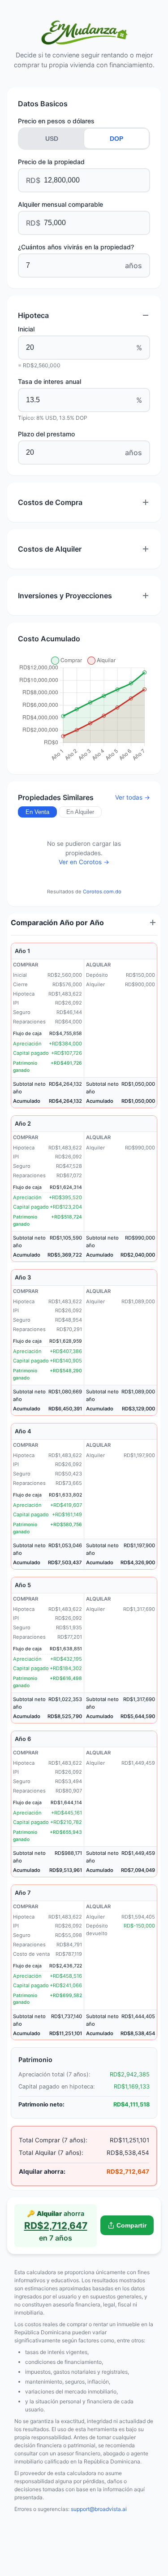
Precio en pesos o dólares (56, 121)
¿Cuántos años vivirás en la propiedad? (76, 247)
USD (52, 139)
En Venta (37, 812)
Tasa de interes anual (50, 381)
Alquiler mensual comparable (60, 204)
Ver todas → (133, 797)
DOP (116, 139)
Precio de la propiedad (51, 162)
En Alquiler (80, 812)
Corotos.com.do (102, 892)
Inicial (26, 329)
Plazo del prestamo (46, 434)
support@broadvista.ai (99, 2509)
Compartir (131, 2226)
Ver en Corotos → (84, 862)
